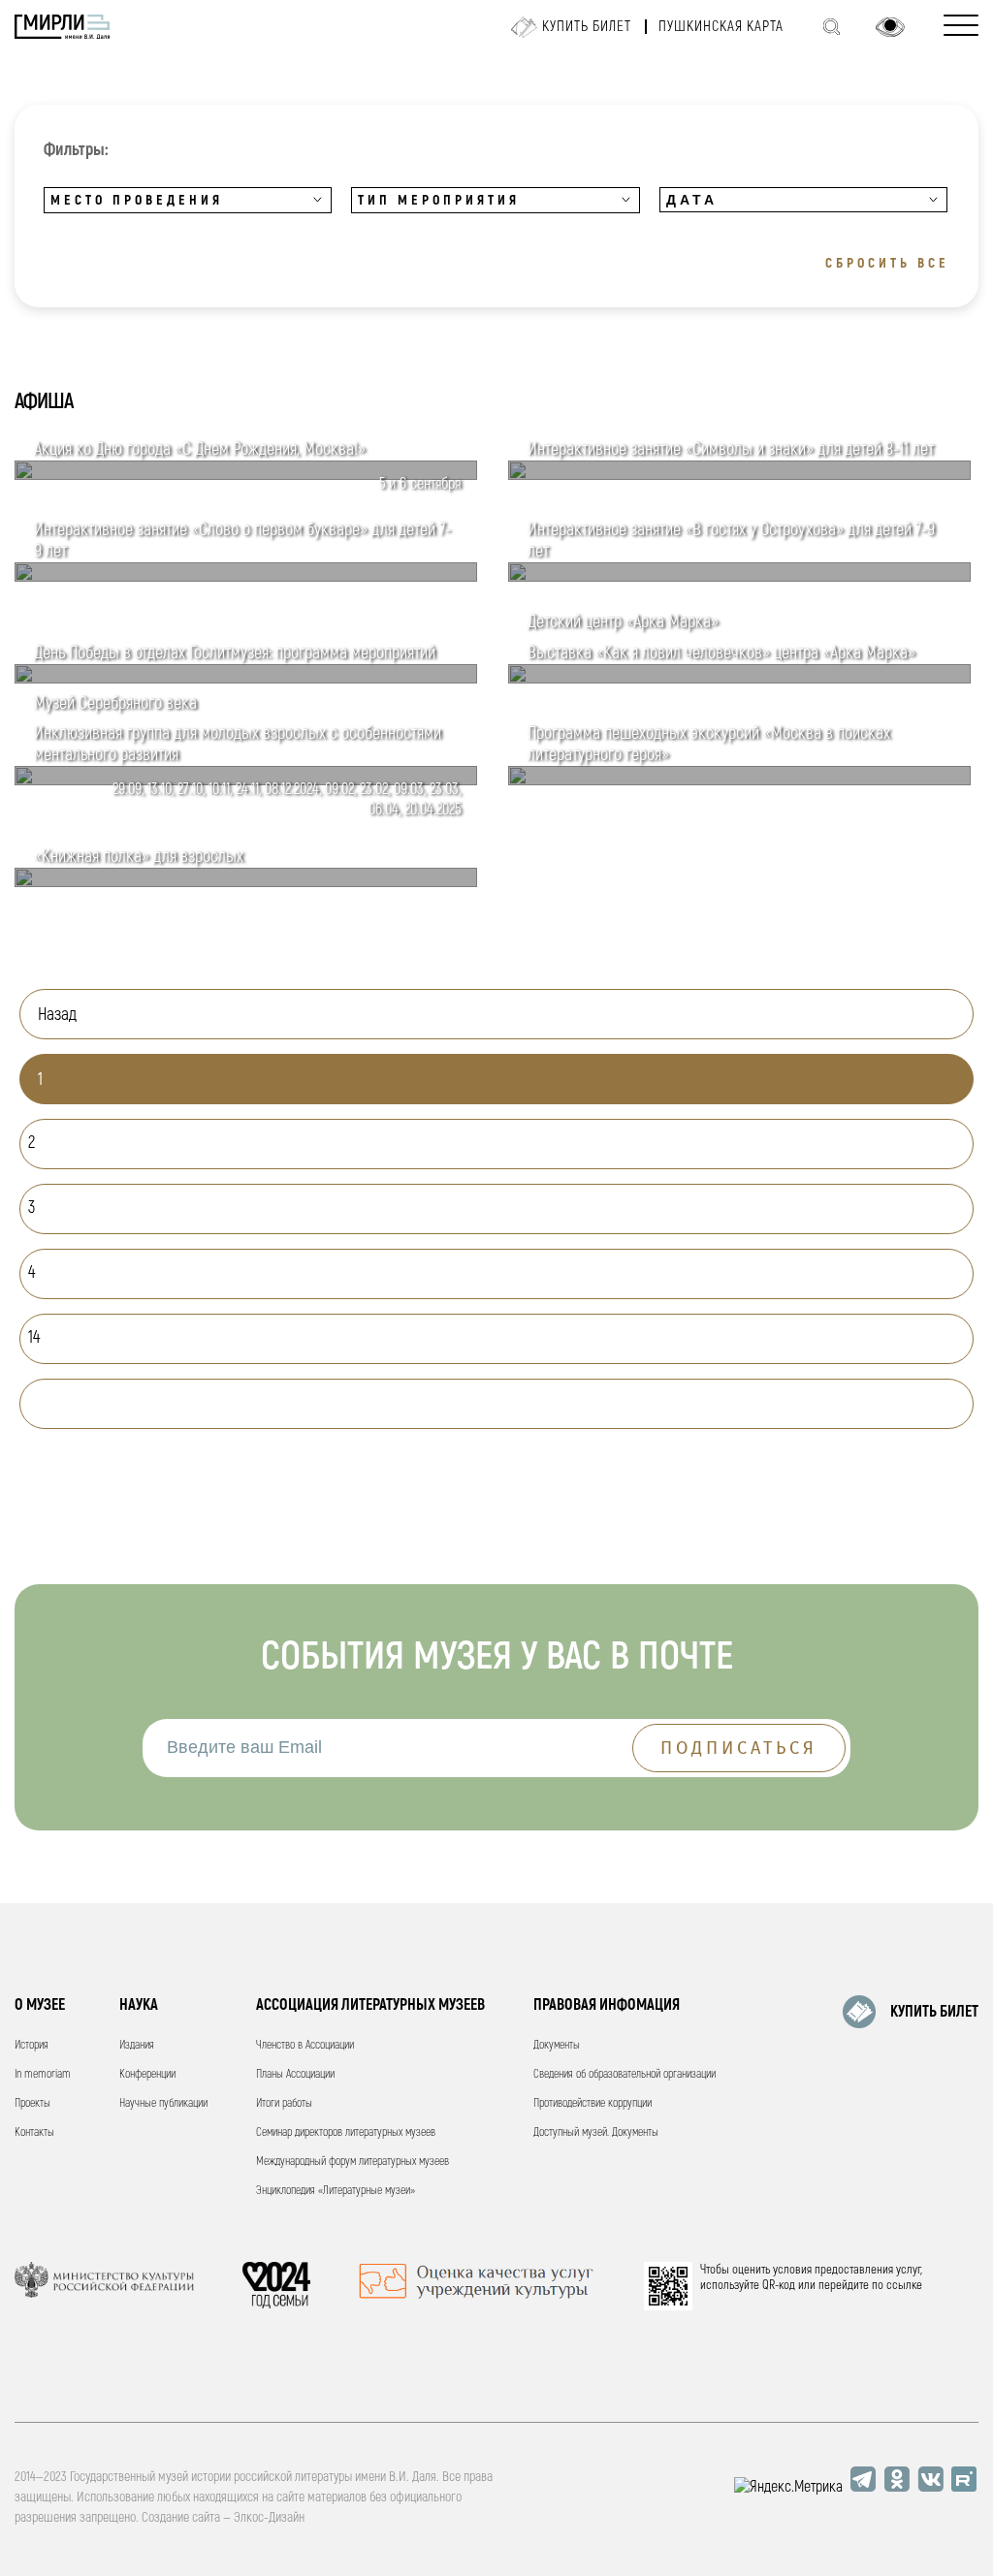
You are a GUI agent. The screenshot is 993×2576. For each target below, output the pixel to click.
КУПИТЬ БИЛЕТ (934, 2012)
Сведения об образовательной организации (625, 2074)
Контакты (34, 2132)
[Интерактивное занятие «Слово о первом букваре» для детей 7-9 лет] (246, 577)
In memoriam (43, 2074)
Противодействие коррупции (593, 2103)
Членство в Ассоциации (305, 2045)
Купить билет (587, 27)
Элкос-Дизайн (269, 2517)
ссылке (904, 2285)
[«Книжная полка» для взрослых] (246, 882)
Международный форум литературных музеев (352, 2162)
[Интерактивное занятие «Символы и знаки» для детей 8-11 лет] (739, 475)
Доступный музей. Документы (596, 2132)
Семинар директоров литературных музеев (346, 2132)
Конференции (147, 2074)
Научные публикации (163, 2103)
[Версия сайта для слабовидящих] (890, 27)
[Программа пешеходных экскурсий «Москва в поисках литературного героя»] (739, 780)
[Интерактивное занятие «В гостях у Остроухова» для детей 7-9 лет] (739, 577)
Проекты (32, 2103)
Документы (557, 2045)
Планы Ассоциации (295, 2074)
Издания (137, 2045)
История (32, 2045)
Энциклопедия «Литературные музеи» (336, 2191)
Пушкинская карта (721, 27)
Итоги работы (284, 2103)
